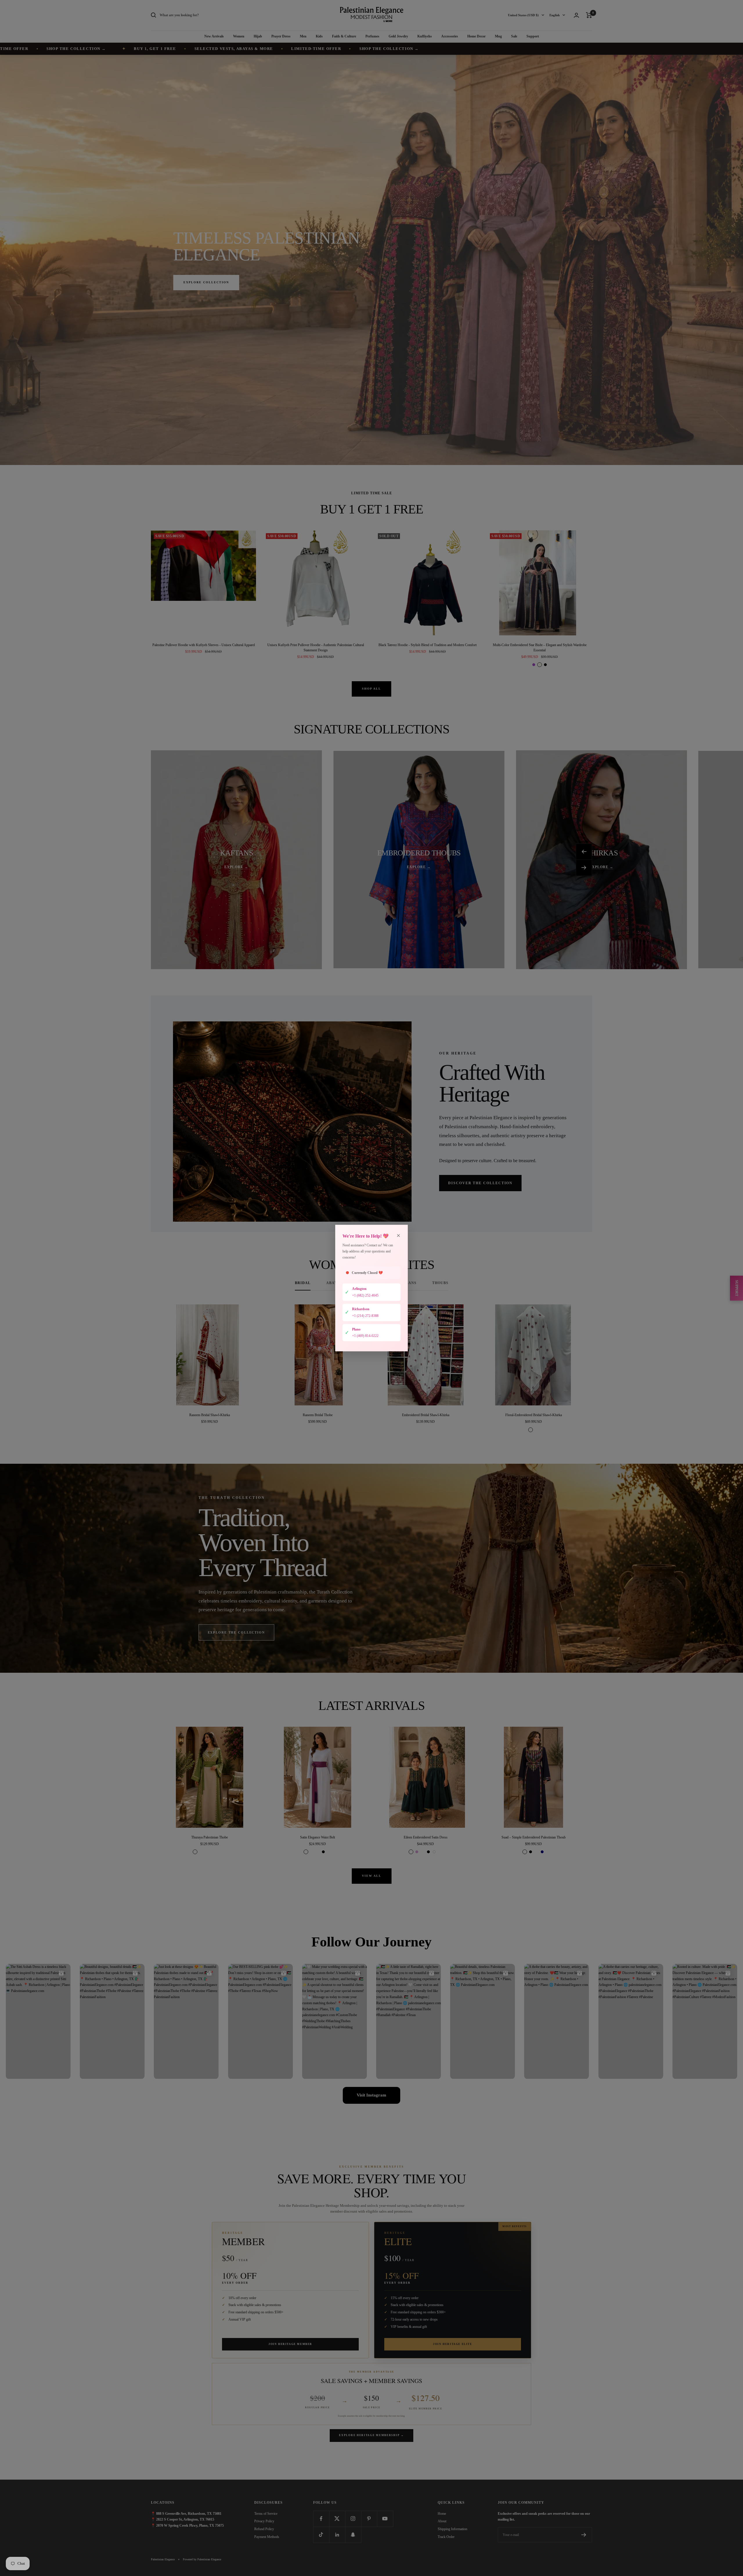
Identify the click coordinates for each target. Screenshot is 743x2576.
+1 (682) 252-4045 (365, 1295)
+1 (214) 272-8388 (365, 1315)
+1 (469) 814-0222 (365, 1336)
